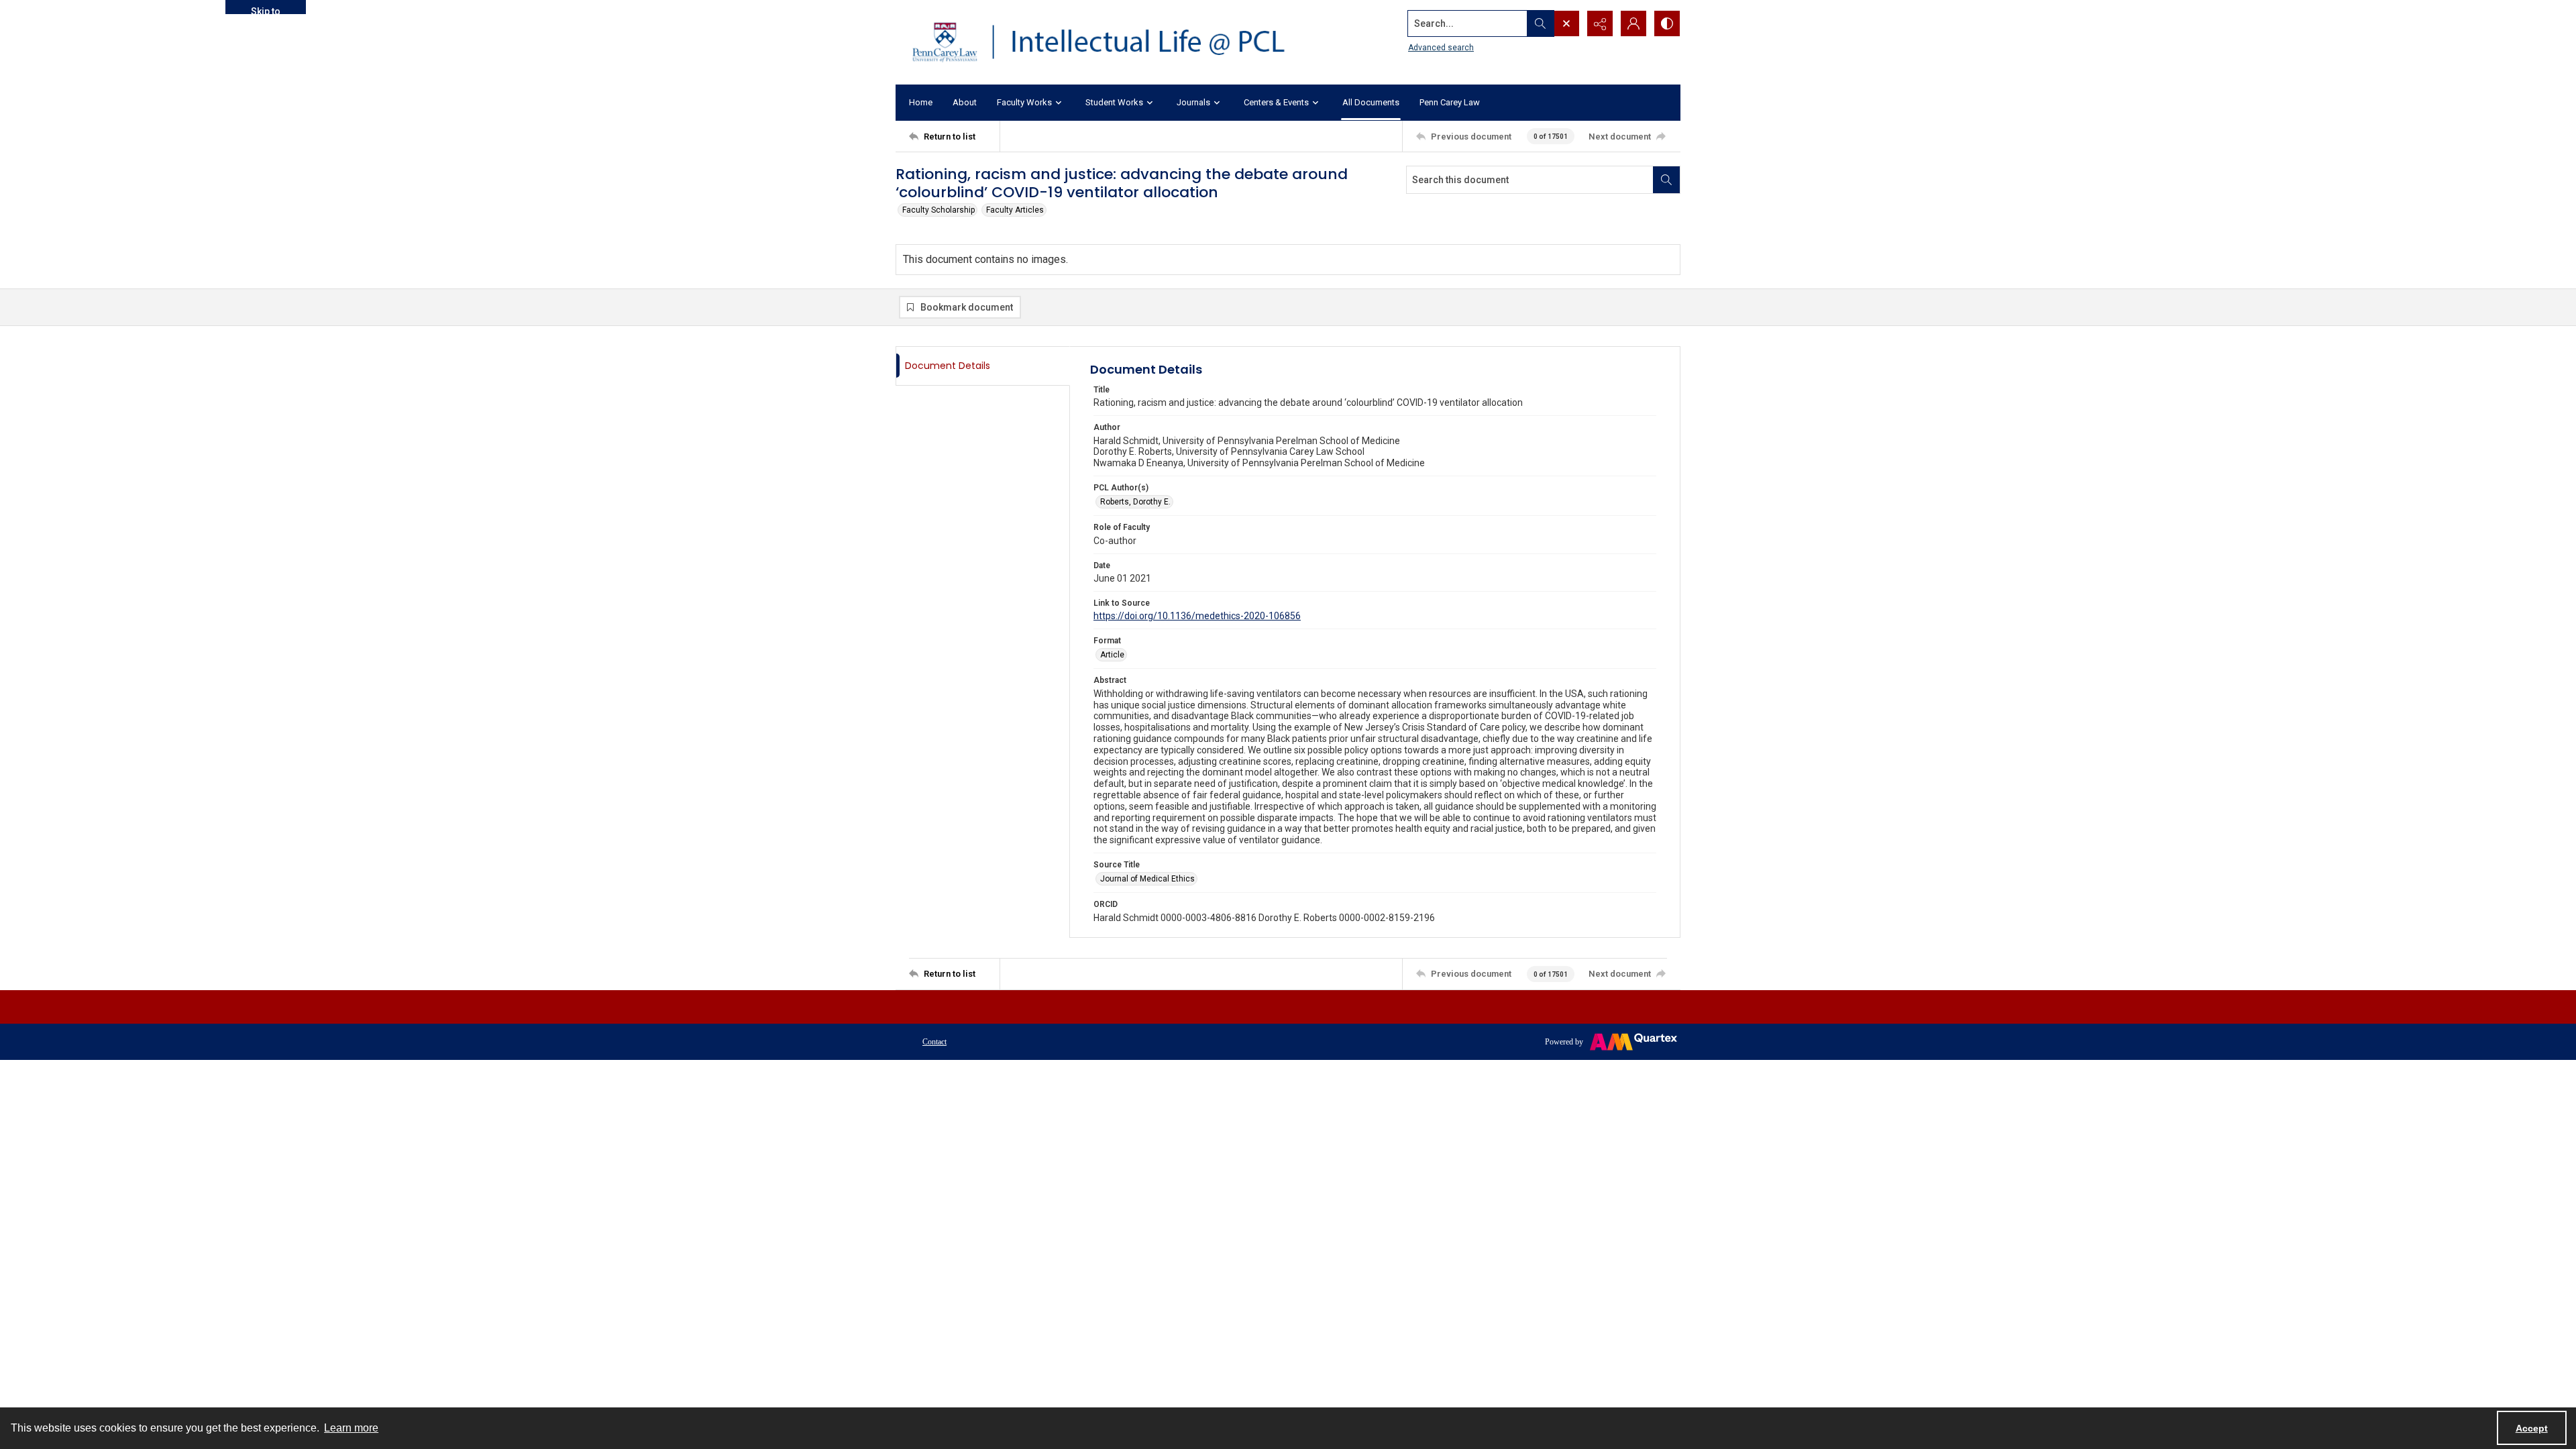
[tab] (983, 366)
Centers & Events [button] (1276, 102)
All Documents (1371, 102)
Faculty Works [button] (1024, 102)
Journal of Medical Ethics (1147, 879)
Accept (2532, 1428)
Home (921, 102)
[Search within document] (1666, 180)
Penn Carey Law (1450, 102)
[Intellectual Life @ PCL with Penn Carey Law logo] (1110, 42)
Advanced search (1441, 48)
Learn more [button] (351, 1428)
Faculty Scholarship (938, 210)
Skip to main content (266, 10)
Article (1112, 655)
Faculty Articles (1015, 210)
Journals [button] (1193, 102)
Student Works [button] (1114, 102)
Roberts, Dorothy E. (1135, 502)
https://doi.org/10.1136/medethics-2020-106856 (1197, 616)
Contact (934, 1042)
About (965, 102)
